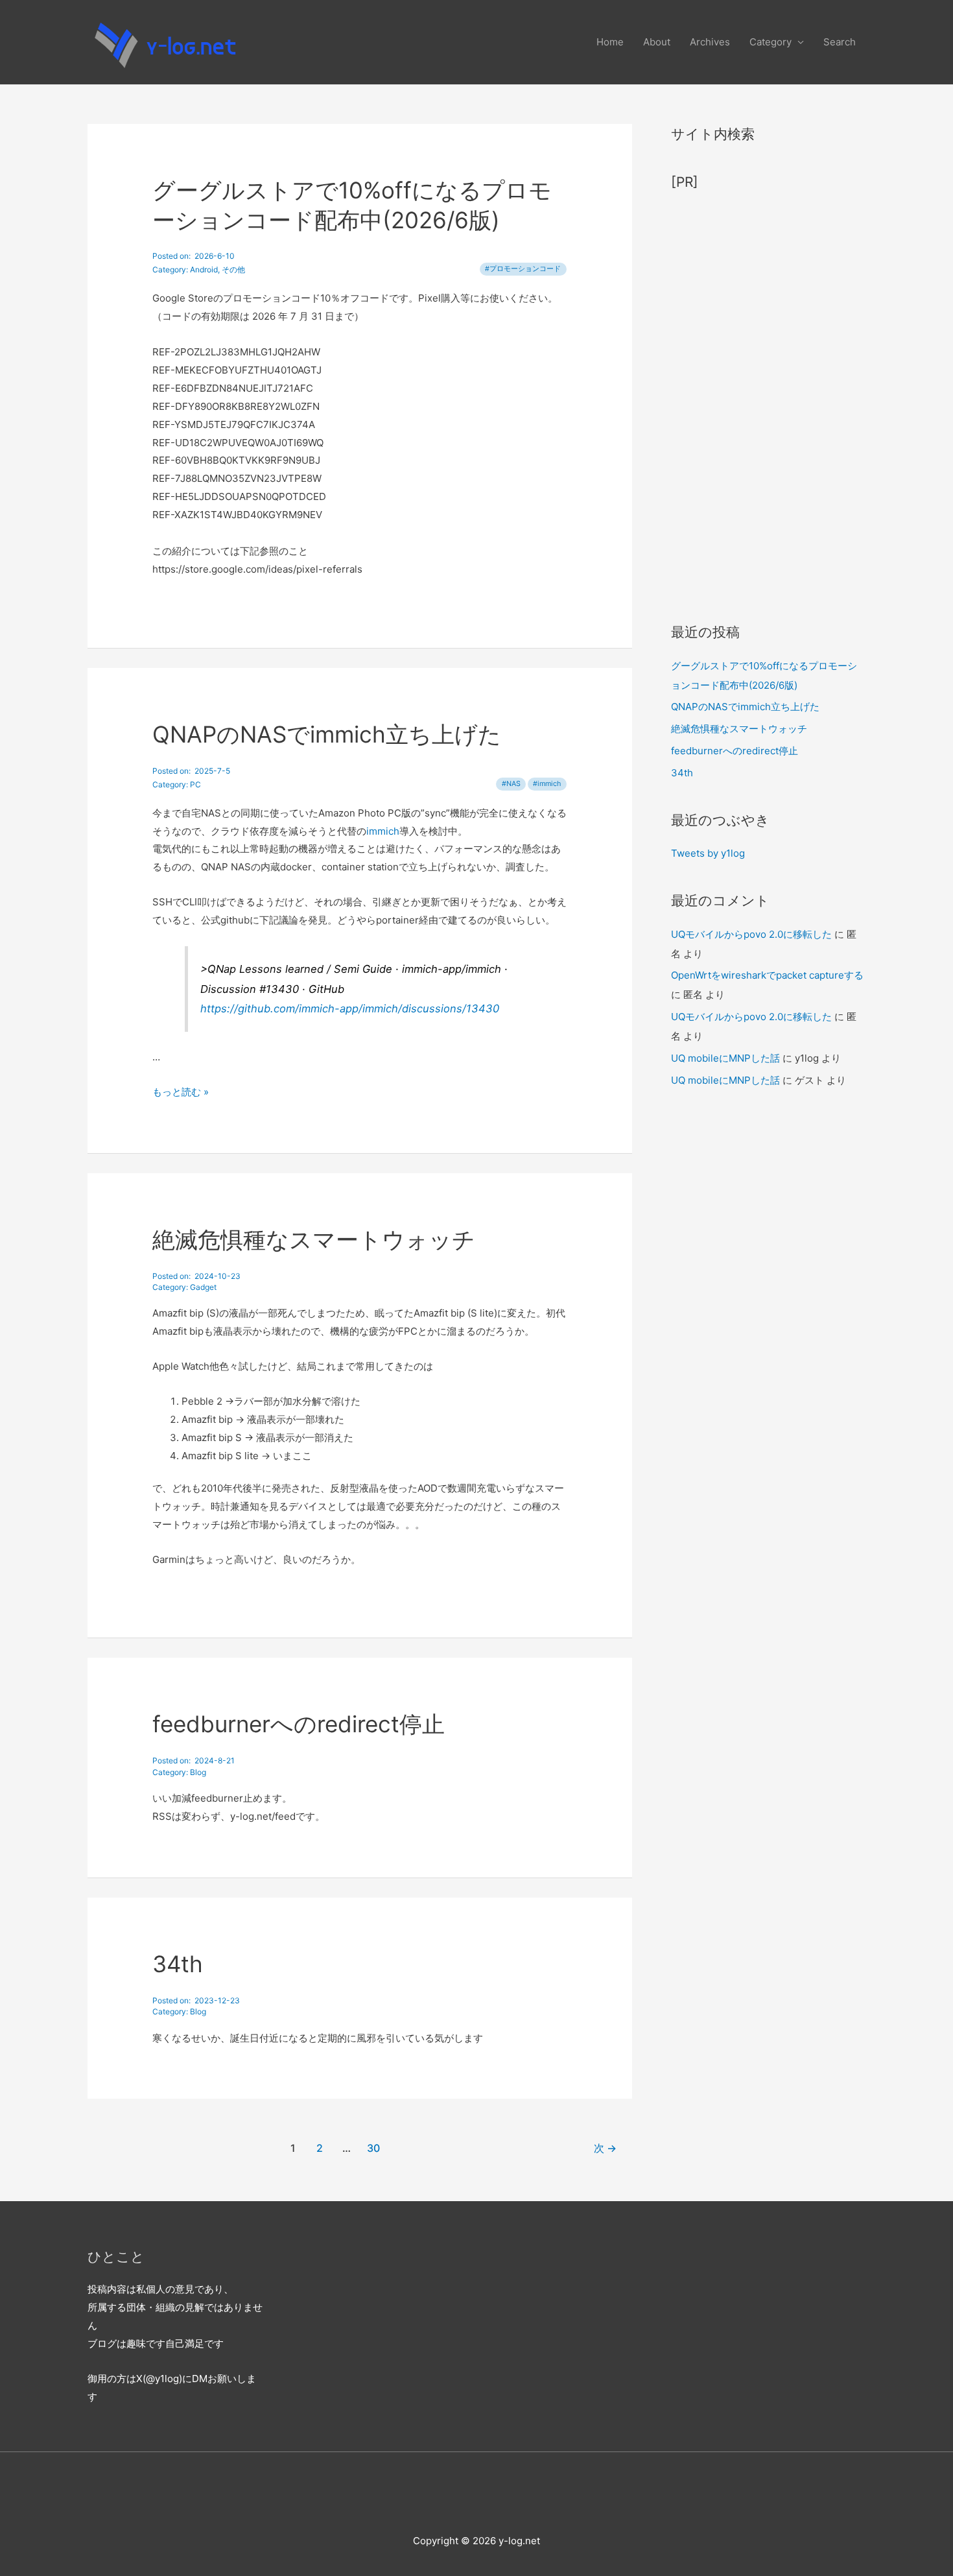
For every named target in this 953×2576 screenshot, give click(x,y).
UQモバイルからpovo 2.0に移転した (751, 934)
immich (549, 784)
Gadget (203, 1287)
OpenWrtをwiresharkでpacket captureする (767, 975)
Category (771, 42)
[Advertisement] (768, 400)
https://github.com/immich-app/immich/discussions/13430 (350, 1008)
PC (195, 784)
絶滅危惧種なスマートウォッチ (314, 1239)
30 (373, 2148)
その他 (233, 269)
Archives (710, 42)
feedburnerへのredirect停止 (299, 1724)
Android (204, 269)
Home (610, 42)
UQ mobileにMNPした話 (725, 1058)
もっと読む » (181, 1092)
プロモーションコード (525, 269)
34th (178, 1964)
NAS (513, 784)
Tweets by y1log (708, 853)
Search (840, 42)
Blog (198, 1772)
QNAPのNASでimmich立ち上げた (327, 734)
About (657, 42)
